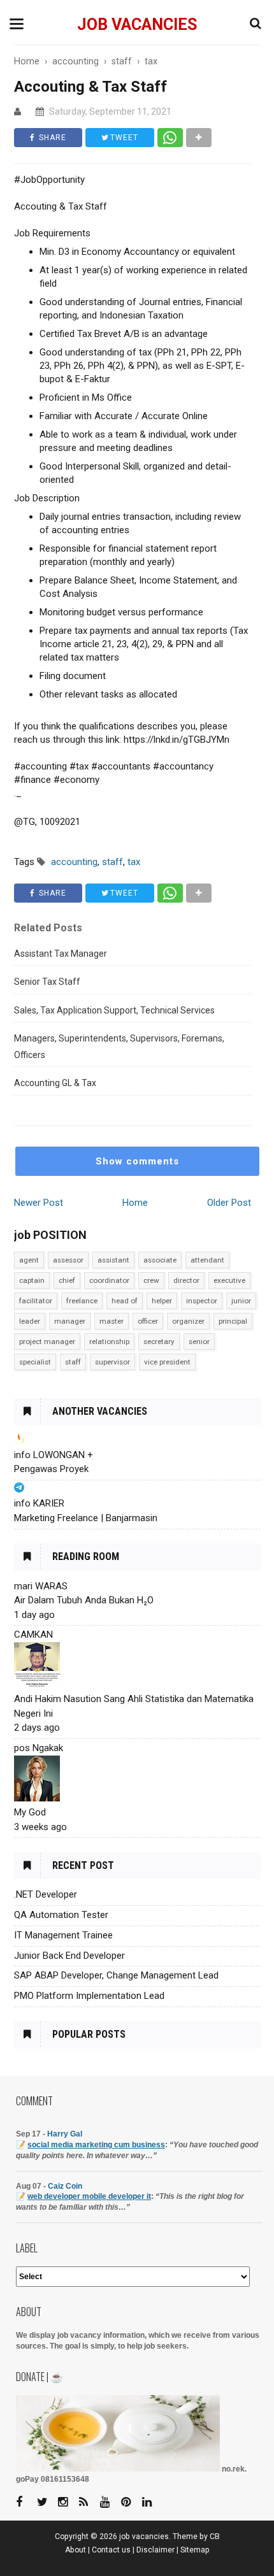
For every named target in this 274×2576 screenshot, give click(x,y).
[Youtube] (110, 2502)
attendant (207, 1260)
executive (229, 1280)
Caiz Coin (65, 2186)
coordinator (109, 1280)
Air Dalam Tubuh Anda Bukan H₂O (84, 1600)
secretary (159, 1342)
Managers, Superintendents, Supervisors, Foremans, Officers (119, 1047)
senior (199, 1342)
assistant (113, 1260)
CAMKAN (33, 1635)
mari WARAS (41, 1586)
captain (32, 1280)
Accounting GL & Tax (55, 1083)
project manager (47, 1342)
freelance (82, 1301)
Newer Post (39, 1203)
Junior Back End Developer (69, 1956)
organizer (188, 1321)
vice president (167, 1362)
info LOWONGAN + (54, 1455)
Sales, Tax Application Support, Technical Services (114, 1010)
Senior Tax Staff (47, 982)
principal (233, 1321)
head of (125, 1301)
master (112, 1321)
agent (29, 1260)
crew (151, 1280)
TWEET (123, 138)
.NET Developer (46, 1894)
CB (215, 2537)
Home (135, 1203)
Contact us (111, 2550)
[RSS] (89, 2502)
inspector (202, 1301)
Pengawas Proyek (51, 1469)
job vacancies (137, 25)
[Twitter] (47, 2502)
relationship (109, 1342)
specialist (35, 1362)
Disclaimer (155, 2550)
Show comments (137, 1161)
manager (70, 1321)
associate (160, 1260)
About (76, 2550)
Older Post (229, 1203)
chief (67, 1280)
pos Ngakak (39, 1748)
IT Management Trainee (63, 1935)
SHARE (51, 138)
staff (73, 1362)
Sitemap (195, 2550)
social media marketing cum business (96, 2145)
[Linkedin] (152, 2502)
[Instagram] (68, 2502)
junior (241, 1301)
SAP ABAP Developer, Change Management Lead (116, 1975)
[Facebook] (25, 2502)
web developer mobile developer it (89, 2196)
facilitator (36, 1301)
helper (162, 1301)
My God (30, 1812)
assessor (68, 1260)
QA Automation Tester (61, 1915)
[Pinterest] (131, 2502)
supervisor (112, 1362)
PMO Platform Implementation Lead (89, 1996)
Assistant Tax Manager (61, 954)
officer (148, 1321)
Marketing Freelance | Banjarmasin (86, 1518)
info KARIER (39, 1503)
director (186, 1280)
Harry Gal (65, 2134)
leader (30, 1321)
